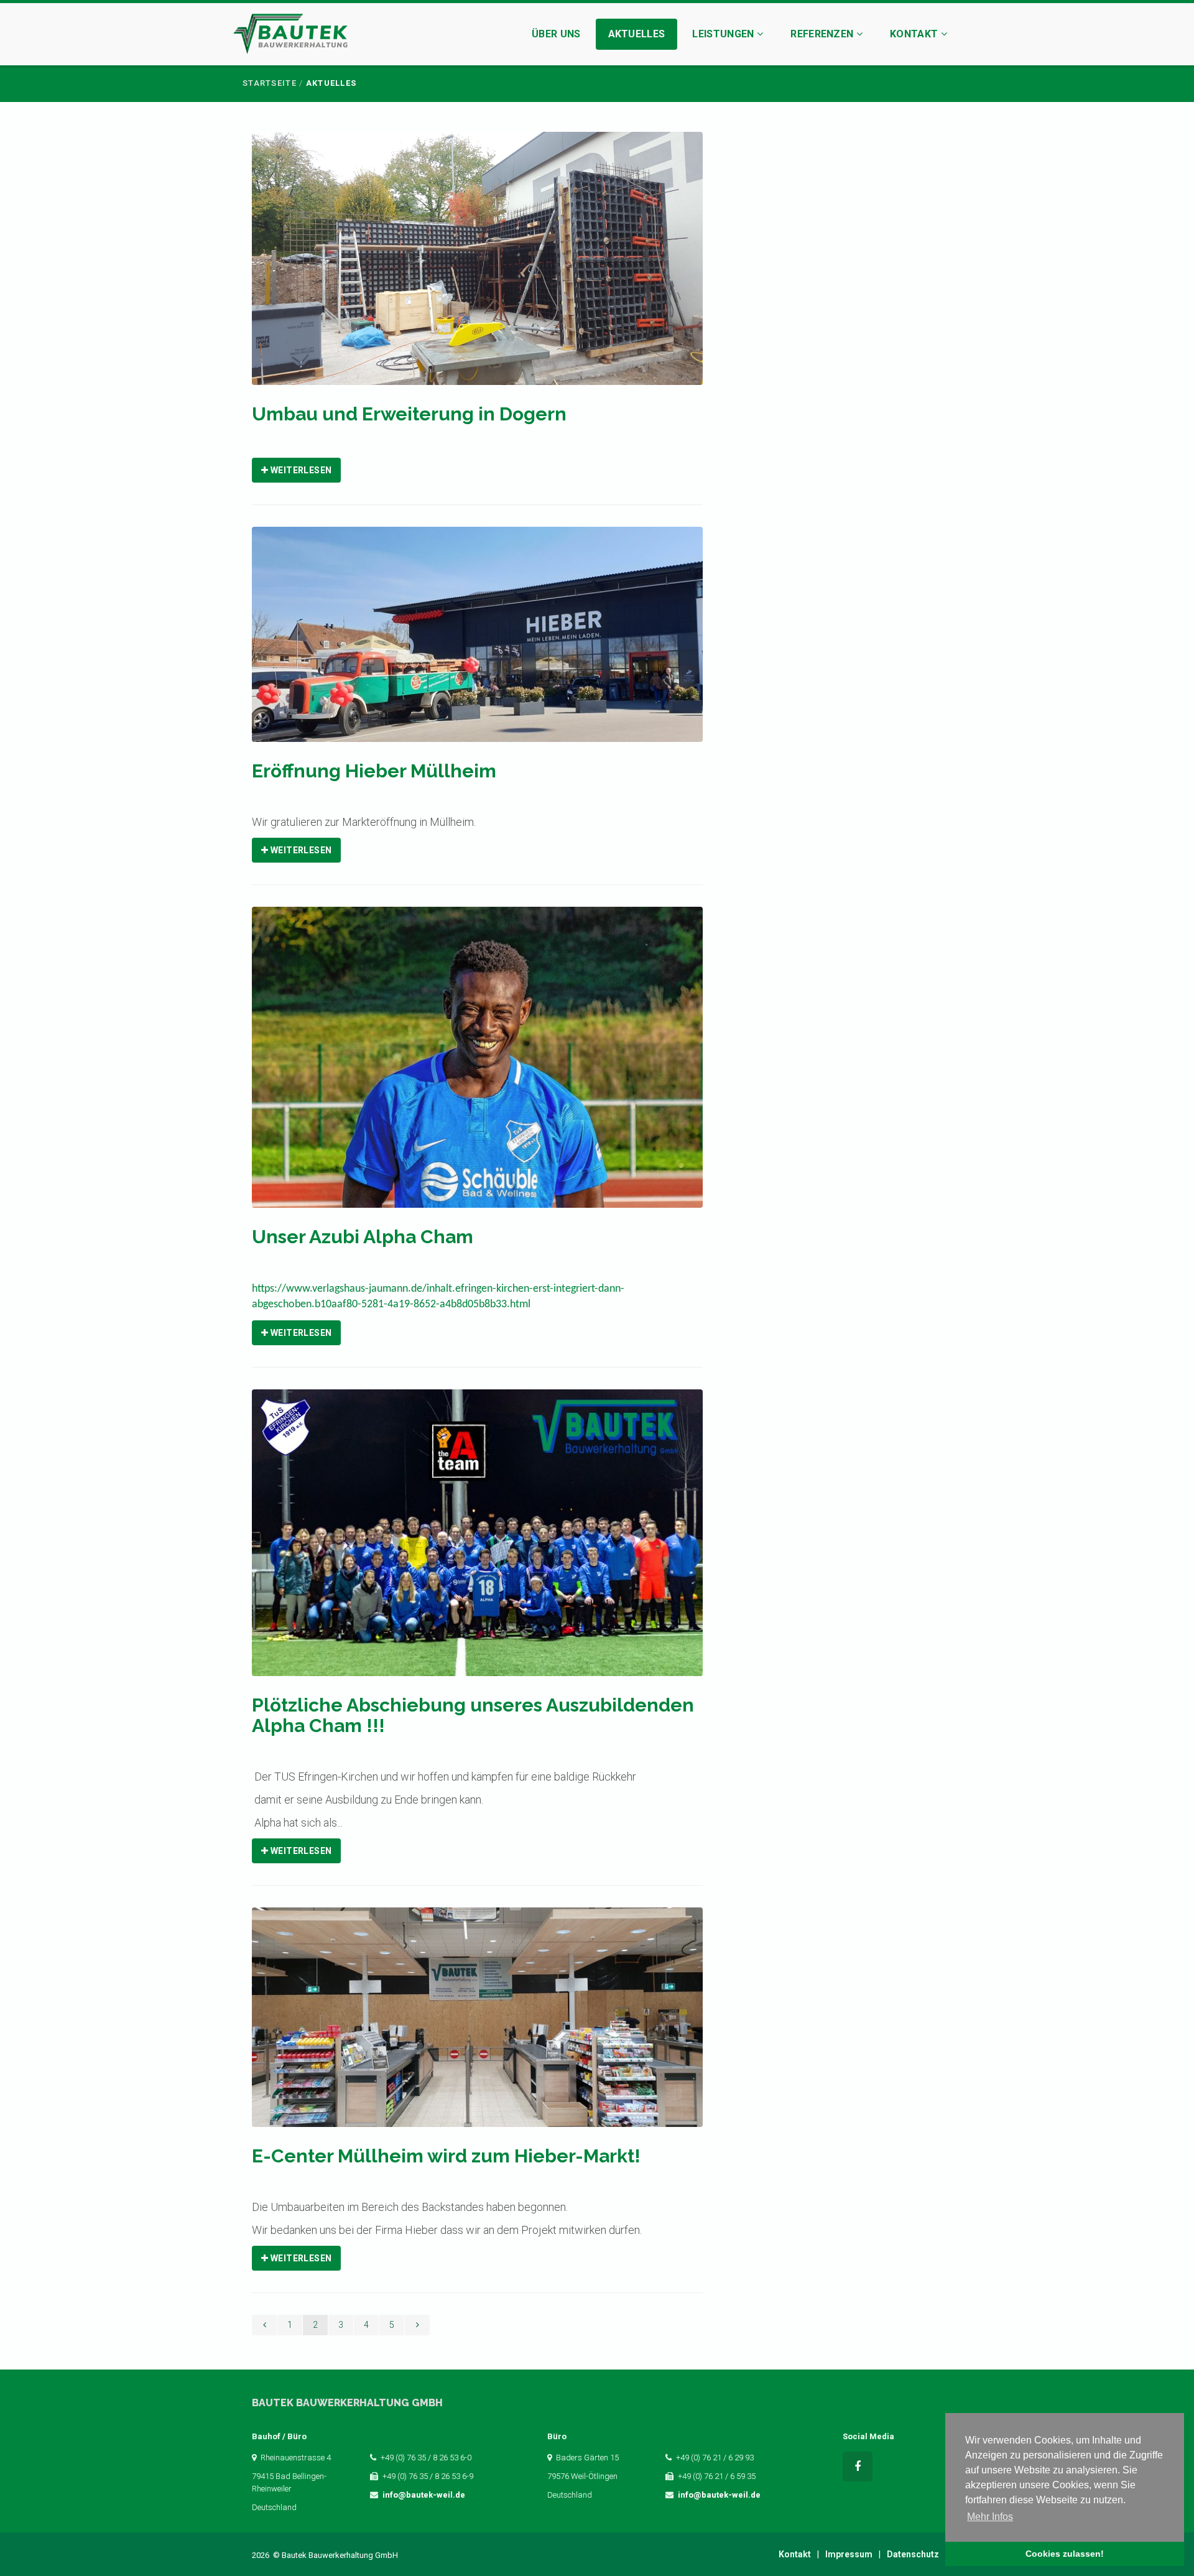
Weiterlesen (300, 470)
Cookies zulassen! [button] (1065, 2554)
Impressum (849, 2554)
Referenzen (823, 34)
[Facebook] (858, 2467)
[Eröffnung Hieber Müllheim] (477, 643)
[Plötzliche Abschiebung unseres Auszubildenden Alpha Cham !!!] (477, 1541)
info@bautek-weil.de (424, 2495)
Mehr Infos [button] (990, 2517)
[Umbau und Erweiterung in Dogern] (477, 266)
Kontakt (915, 34)
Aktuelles (637, 34)
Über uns (556, 34)
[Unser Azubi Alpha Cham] (477, 1065)
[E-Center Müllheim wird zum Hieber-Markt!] (477, 2025)
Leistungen (724, 34)
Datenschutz (913, 2554)
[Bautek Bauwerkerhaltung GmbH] (290, 36)
